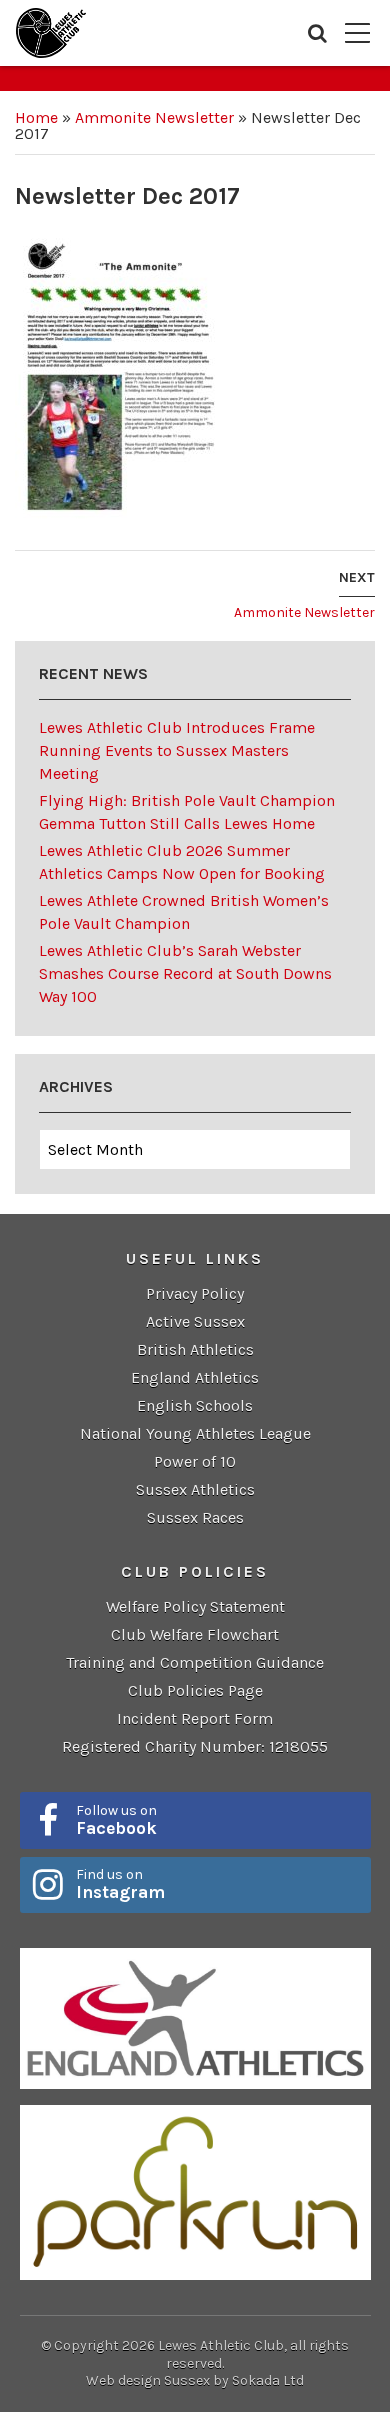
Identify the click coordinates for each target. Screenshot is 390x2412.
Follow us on (116, 1820)
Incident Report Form (195, 1718)
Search (317, 33)
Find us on (120, 1884)
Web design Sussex (148, 2380)
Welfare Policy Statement (195, 1606)
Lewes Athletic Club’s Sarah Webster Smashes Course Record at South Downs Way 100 (185, 973)
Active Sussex (195, 1321)
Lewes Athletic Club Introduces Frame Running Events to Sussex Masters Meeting (177, 750)
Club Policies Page (195, 1690)
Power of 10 (195, 1461)
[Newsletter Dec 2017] (121, 377)
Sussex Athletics (195, 1489)
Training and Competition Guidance (195, 1662)
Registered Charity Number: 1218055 (195, 1746)
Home (36, 117)
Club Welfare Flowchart (195, 1634)
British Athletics (195, 1349)
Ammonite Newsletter (154, 117)
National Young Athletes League (195, 1433)
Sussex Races (195, 1517)
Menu (357, 33)
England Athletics (195, 1377)
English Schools (195, 1405)
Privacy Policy (195, 1293)
